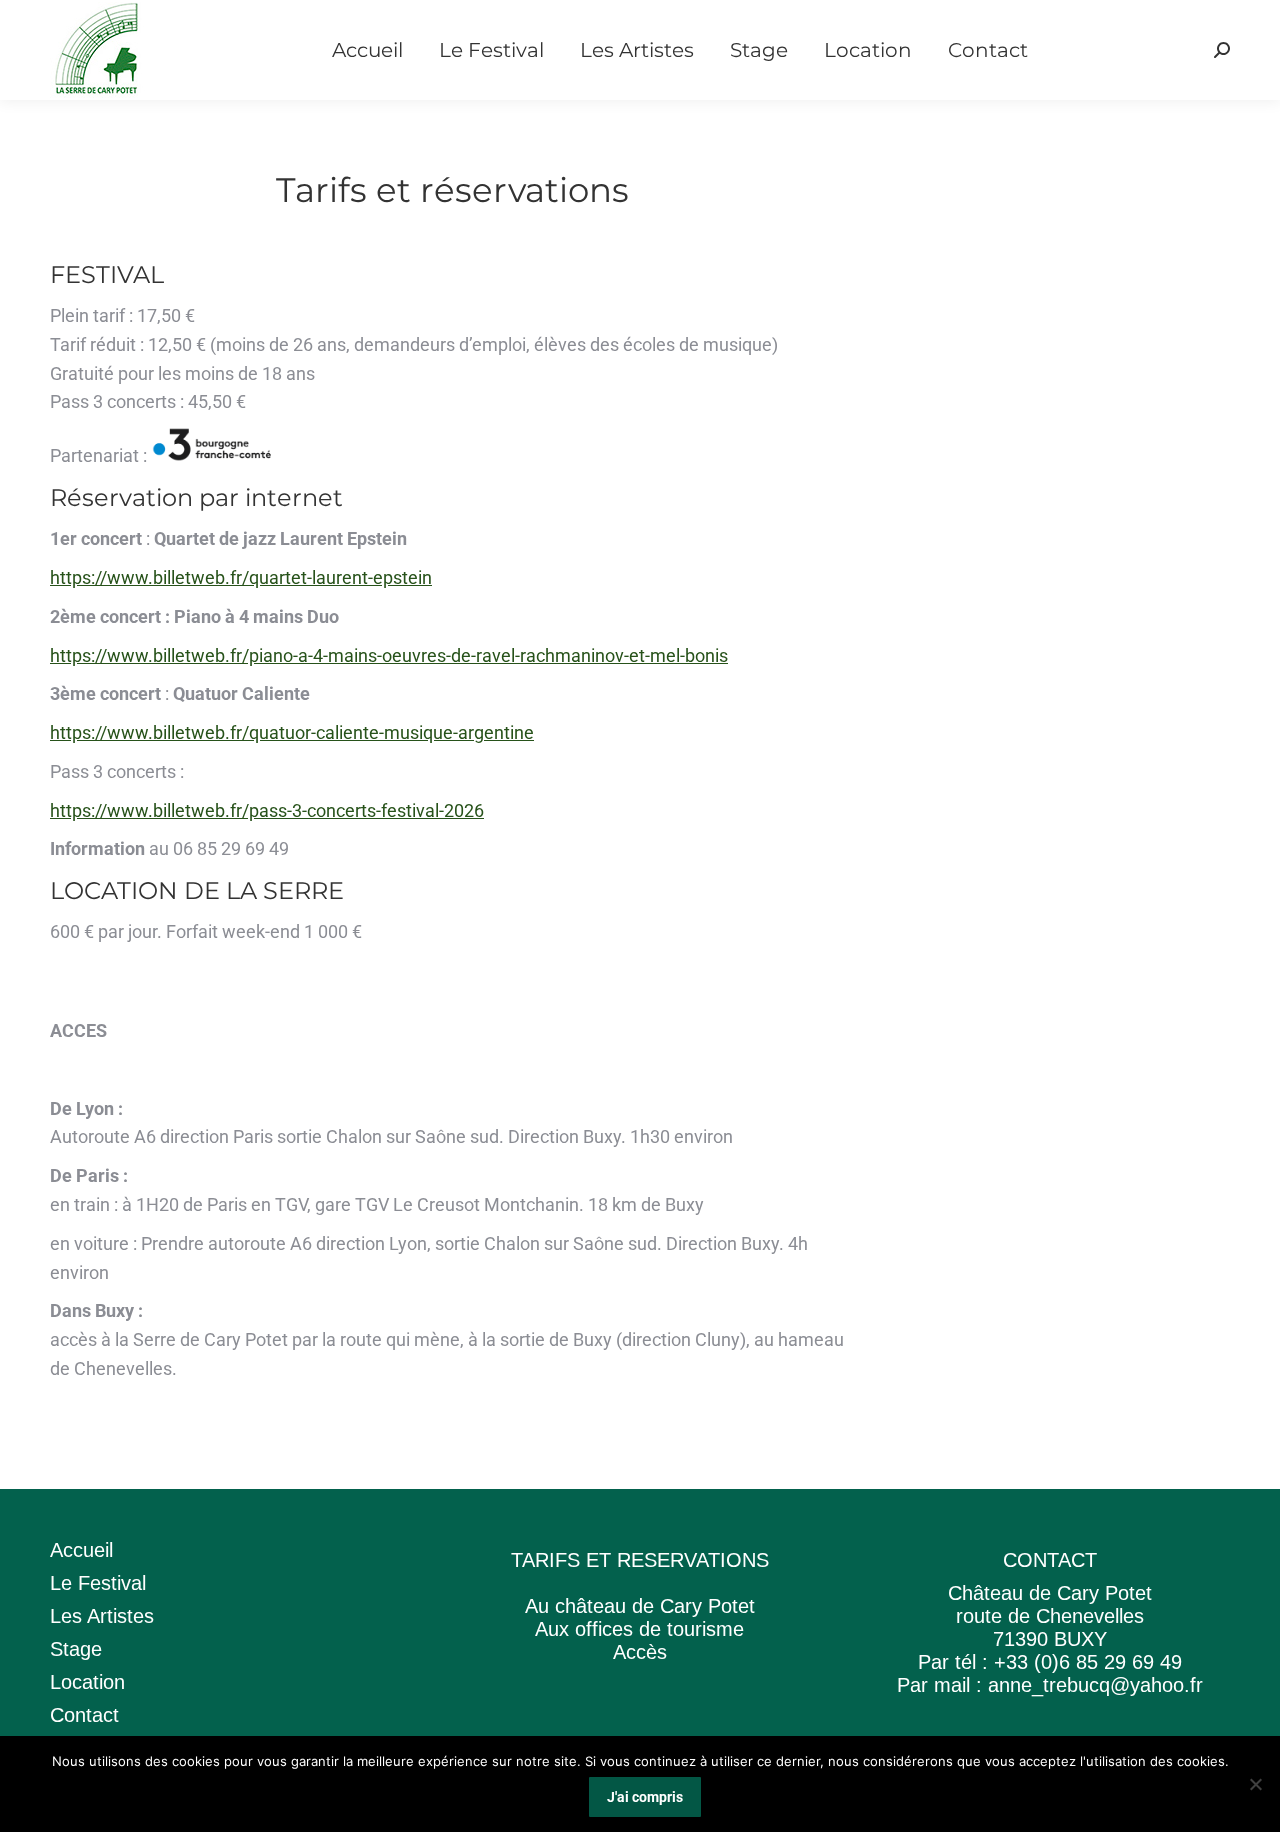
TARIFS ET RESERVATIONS (640, 1560)
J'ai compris (645, 1797)
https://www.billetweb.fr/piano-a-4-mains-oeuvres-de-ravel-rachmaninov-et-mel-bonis (389, 655)
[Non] (1255, 1784)
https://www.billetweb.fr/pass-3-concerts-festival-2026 (267, 810)
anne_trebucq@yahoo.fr (1095, 1685)
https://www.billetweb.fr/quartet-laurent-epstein (241, 577)
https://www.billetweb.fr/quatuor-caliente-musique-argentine (292, 732)
